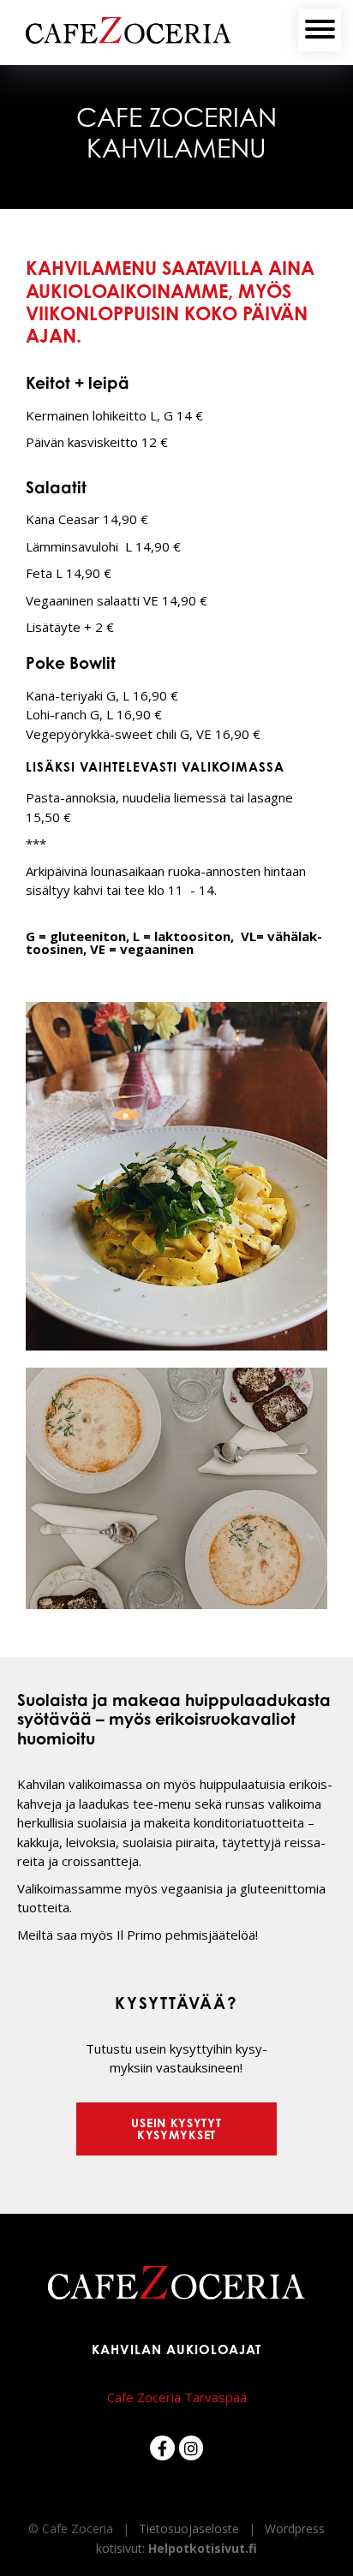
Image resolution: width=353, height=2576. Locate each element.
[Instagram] (191, 2448)
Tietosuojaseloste (189, 2528)
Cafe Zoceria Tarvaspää (177, 2397)
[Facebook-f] (162, 2448)
